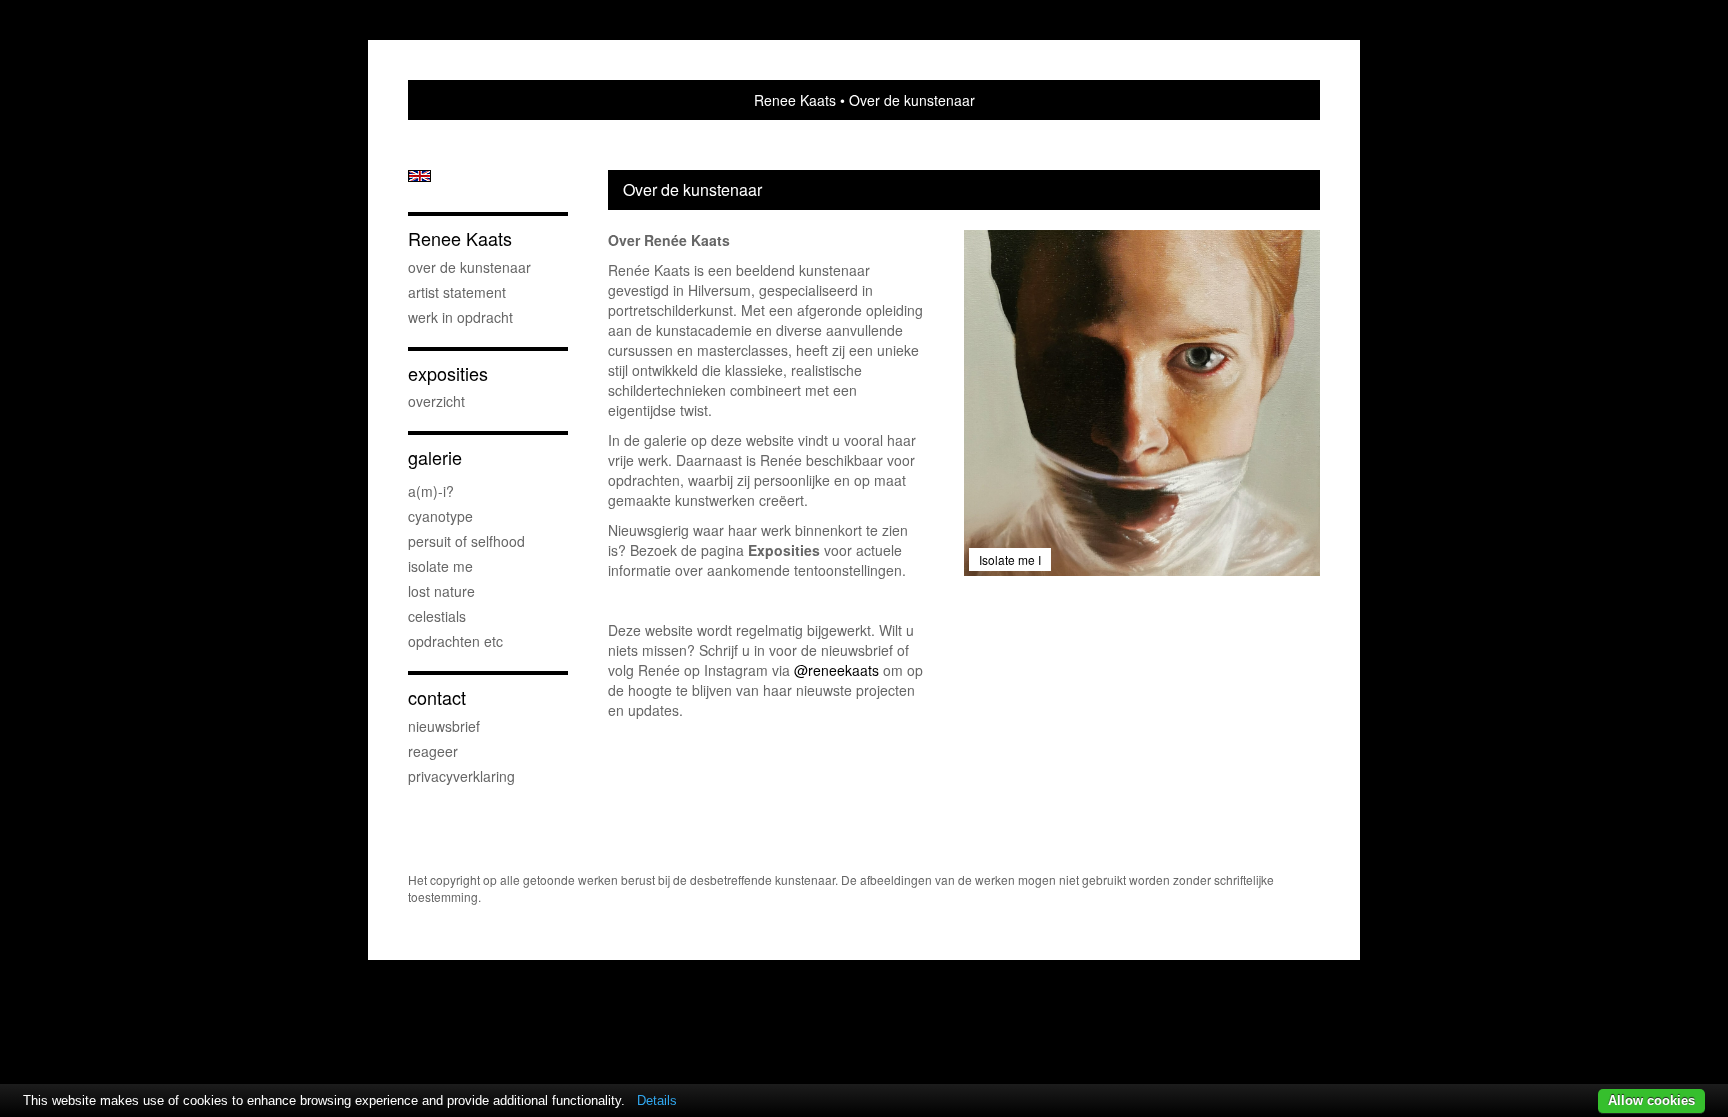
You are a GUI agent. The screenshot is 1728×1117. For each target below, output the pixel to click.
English (419, 176)
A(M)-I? (431, 491)
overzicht (436, 401)
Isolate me (440, 566)
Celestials (437, 616)
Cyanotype (440, 516)
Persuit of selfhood (466, 541)
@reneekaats (836, 670)
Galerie (435, 457)
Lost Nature (441, 591)
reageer (433, 751)
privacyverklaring (461, 776)
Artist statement (457, 292)
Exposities (448, 373)
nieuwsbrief (444, 726)
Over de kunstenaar (469, 267)
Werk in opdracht (460, 317)
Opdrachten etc (455, 641)
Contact (437, 697)
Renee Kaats (795, 100)
